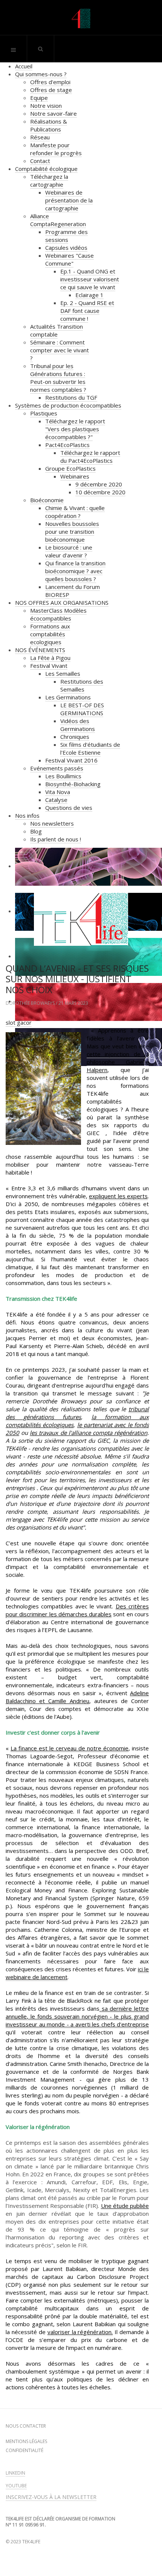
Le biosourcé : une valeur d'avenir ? (69, 551)
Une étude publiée (125, 2206)
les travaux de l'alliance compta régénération (89, 1433)
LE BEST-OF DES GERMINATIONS (82, 709)
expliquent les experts (118, 1196)
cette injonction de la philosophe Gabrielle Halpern (118, 1062)
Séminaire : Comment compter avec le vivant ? (60, 350)
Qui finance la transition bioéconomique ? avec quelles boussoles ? (75, 571)
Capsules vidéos (66, 248)
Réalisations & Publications (49, 125)
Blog (36, 831)
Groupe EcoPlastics (70, 468)
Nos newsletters (52, 823)
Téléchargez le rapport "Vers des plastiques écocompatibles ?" (75, 429)
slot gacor (19, 1022)
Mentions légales (26, 2442)
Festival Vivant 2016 (71, 760)
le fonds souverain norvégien (69, 2016)
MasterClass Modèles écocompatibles (58, 614)
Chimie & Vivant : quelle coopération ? (75, 512)
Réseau (40, 137)
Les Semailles (63, 673)
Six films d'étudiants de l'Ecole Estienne (90, 748)
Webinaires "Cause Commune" (70, 259)
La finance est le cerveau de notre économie (70, 1748)
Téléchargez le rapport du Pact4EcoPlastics (90, 457)
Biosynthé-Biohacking (73, 784)
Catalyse (56, 800)
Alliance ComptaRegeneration (58, 220)
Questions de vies (69, 808)
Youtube (16, 2486)
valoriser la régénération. (80, 2332)
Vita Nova (58, 792)
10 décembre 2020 (100, 492)
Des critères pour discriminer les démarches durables (77, 1610)
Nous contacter (26, 2426)
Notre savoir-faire (53, 113)
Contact (40, 161)
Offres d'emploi (50, 82)
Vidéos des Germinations (78, 725)
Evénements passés (57, 768)
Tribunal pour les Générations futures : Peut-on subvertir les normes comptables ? (58, 378)
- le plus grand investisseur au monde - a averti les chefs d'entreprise (77, 2020)
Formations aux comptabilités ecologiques (50, 634)
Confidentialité (24, 2451)
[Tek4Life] (81, 19)
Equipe (39, 98)
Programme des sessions (66, 236)
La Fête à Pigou (50, 658)
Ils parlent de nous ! (56, 839)
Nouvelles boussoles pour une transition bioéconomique (72, 532)
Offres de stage (51, 90)
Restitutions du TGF (71, 397)
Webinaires (75, 476)
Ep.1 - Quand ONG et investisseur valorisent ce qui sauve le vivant (90, 279)
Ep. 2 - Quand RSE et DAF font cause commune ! (87, 311)
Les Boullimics (63, 776)
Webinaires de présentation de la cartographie (69, 200)
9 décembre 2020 (99, 484)
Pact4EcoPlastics (67, 445)
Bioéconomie (47, 500)
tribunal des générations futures (77, 1413)
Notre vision (46, 106)
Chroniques (75, 737)
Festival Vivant (49, 666)
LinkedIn (15, 2473)
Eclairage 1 (89, 295)
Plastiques (44, 413)
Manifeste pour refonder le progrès (56, 149)
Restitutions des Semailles (82, 685)
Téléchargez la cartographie (49, 180)
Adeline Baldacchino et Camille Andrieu (77, 1697)
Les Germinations (68, 697)
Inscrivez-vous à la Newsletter (51, 2497)
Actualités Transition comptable (57, 330)
